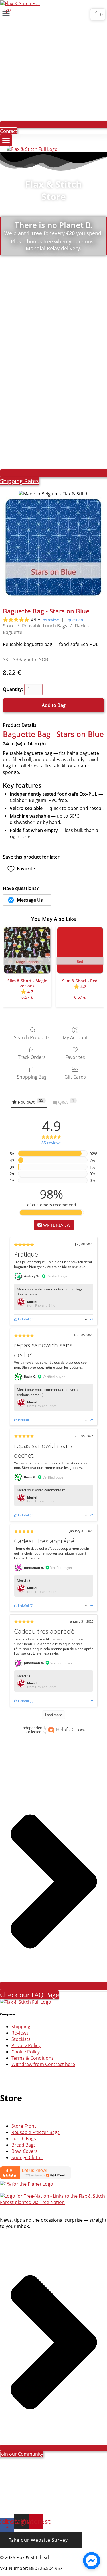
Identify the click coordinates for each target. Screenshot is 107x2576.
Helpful (23, 1319)
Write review (56, 1225)
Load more (54, 1715)
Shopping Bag (32, 1077)
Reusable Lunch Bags (45, 626)
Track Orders (32, 1057)
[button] (6, 13)
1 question (74, 620)
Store (9, 626)
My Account (75, 1037)
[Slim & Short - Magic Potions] (27, 950)
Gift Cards (75, 1077)
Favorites (75, 1057)
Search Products (32, 1037)
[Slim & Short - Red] (80, 950)
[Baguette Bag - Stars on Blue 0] (53, 548)
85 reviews (52, 620)
